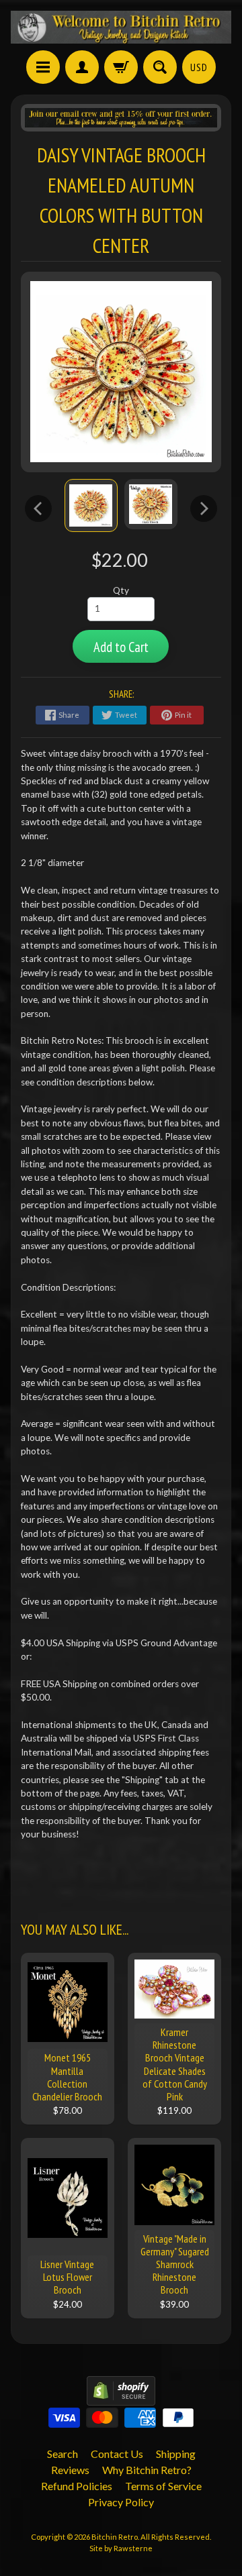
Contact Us (117, 2454)
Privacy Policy (121, 2502)
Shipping (176, 2454)
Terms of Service (163, 2486)
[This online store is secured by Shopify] (121, 2397)
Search (63, 2454)
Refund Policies (77, 2486)
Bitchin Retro (115, 2537)
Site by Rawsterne (121, 2548)
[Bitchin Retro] (121, 27)
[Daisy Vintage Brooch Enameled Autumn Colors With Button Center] (91, 505)
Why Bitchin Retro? (147, 2470)
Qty (121, 590)
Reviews (70, 2470)
